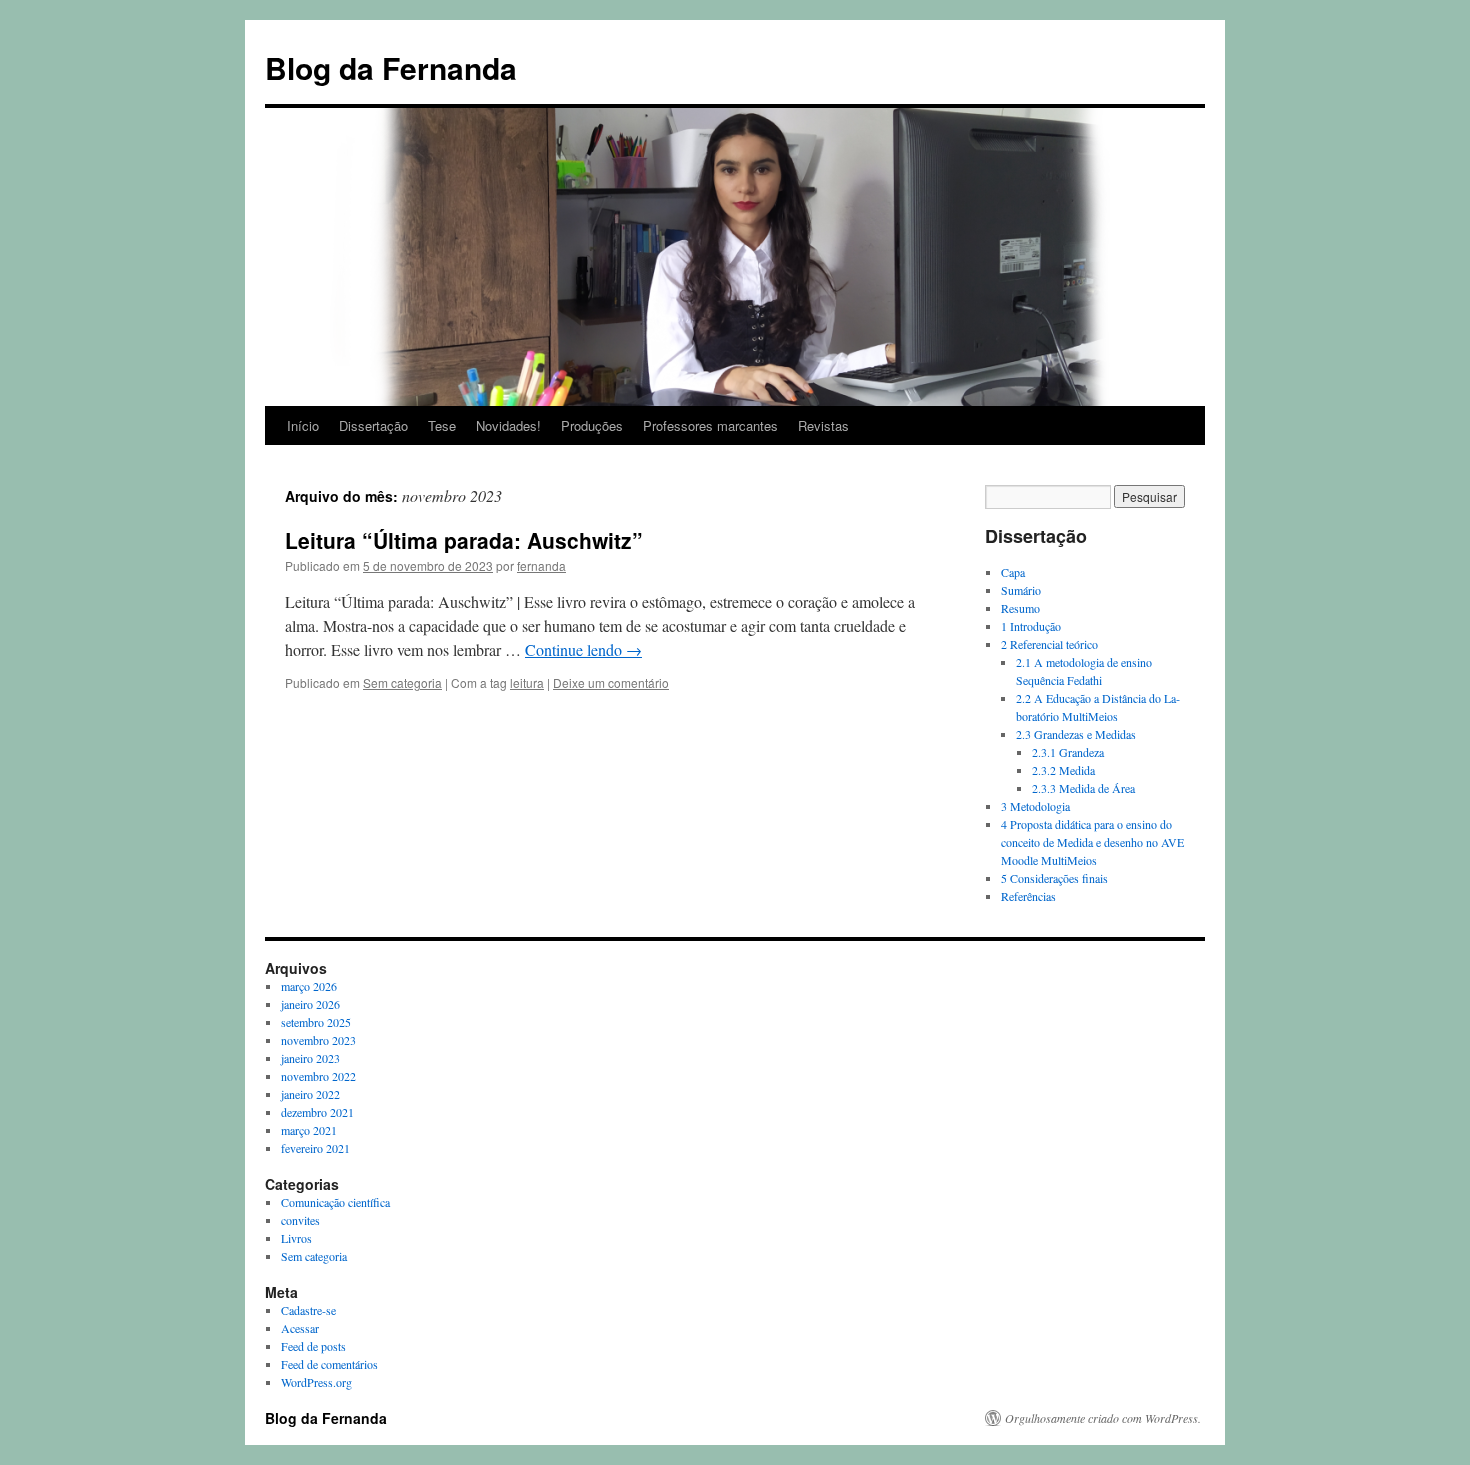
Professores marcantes (710, 425)
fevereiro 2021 (315, 1148)
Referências (1028, 896)
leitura (527, 682)
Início (303, 425)
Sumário (1021, 590)
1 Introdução (1031, 626)
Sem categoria (402, 682)
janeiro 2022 (310, 1094)
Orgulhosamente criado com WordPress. (1103, 1418)
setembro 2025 (316, 1022)
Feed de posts (313, 1346)
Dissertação (373, 425)
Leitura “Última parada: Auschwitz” (464, 540)
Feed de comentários (329, 1364)
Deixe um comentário (611, 682)
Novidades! (508, 425)
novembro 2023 (318, 1040)
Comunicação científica (335, 1202)
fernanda (541, 565)
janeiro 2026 (310, 1004)
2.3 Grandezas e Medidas (1076, 734)
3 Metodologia (1035, 806)
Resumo (1020, 608)
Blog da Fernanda (391, 67)
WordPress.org (316, 1382)
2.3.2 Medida (1063, 770)
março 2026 (309, 986)
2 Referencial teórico (1049, 644)
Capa (1013, 572)
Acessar (300, 1328)
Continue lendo (583, 649)
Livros (296, 1238)
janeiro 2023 (310, 1058)
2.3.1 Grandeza (1068, 752)
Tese (442, 425)
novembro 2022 (318, 1076)
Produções (592, 425)
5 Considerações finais (1054, 878)
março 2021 (309, 1130)
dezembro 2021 (317, 1112)
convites (300, 1220)
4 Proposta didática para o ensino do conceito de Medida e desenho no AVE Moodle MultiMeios (1092, 842)
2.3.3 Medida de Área (1083, 788)
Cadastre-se (308, 1310)
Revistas (823, 425)
